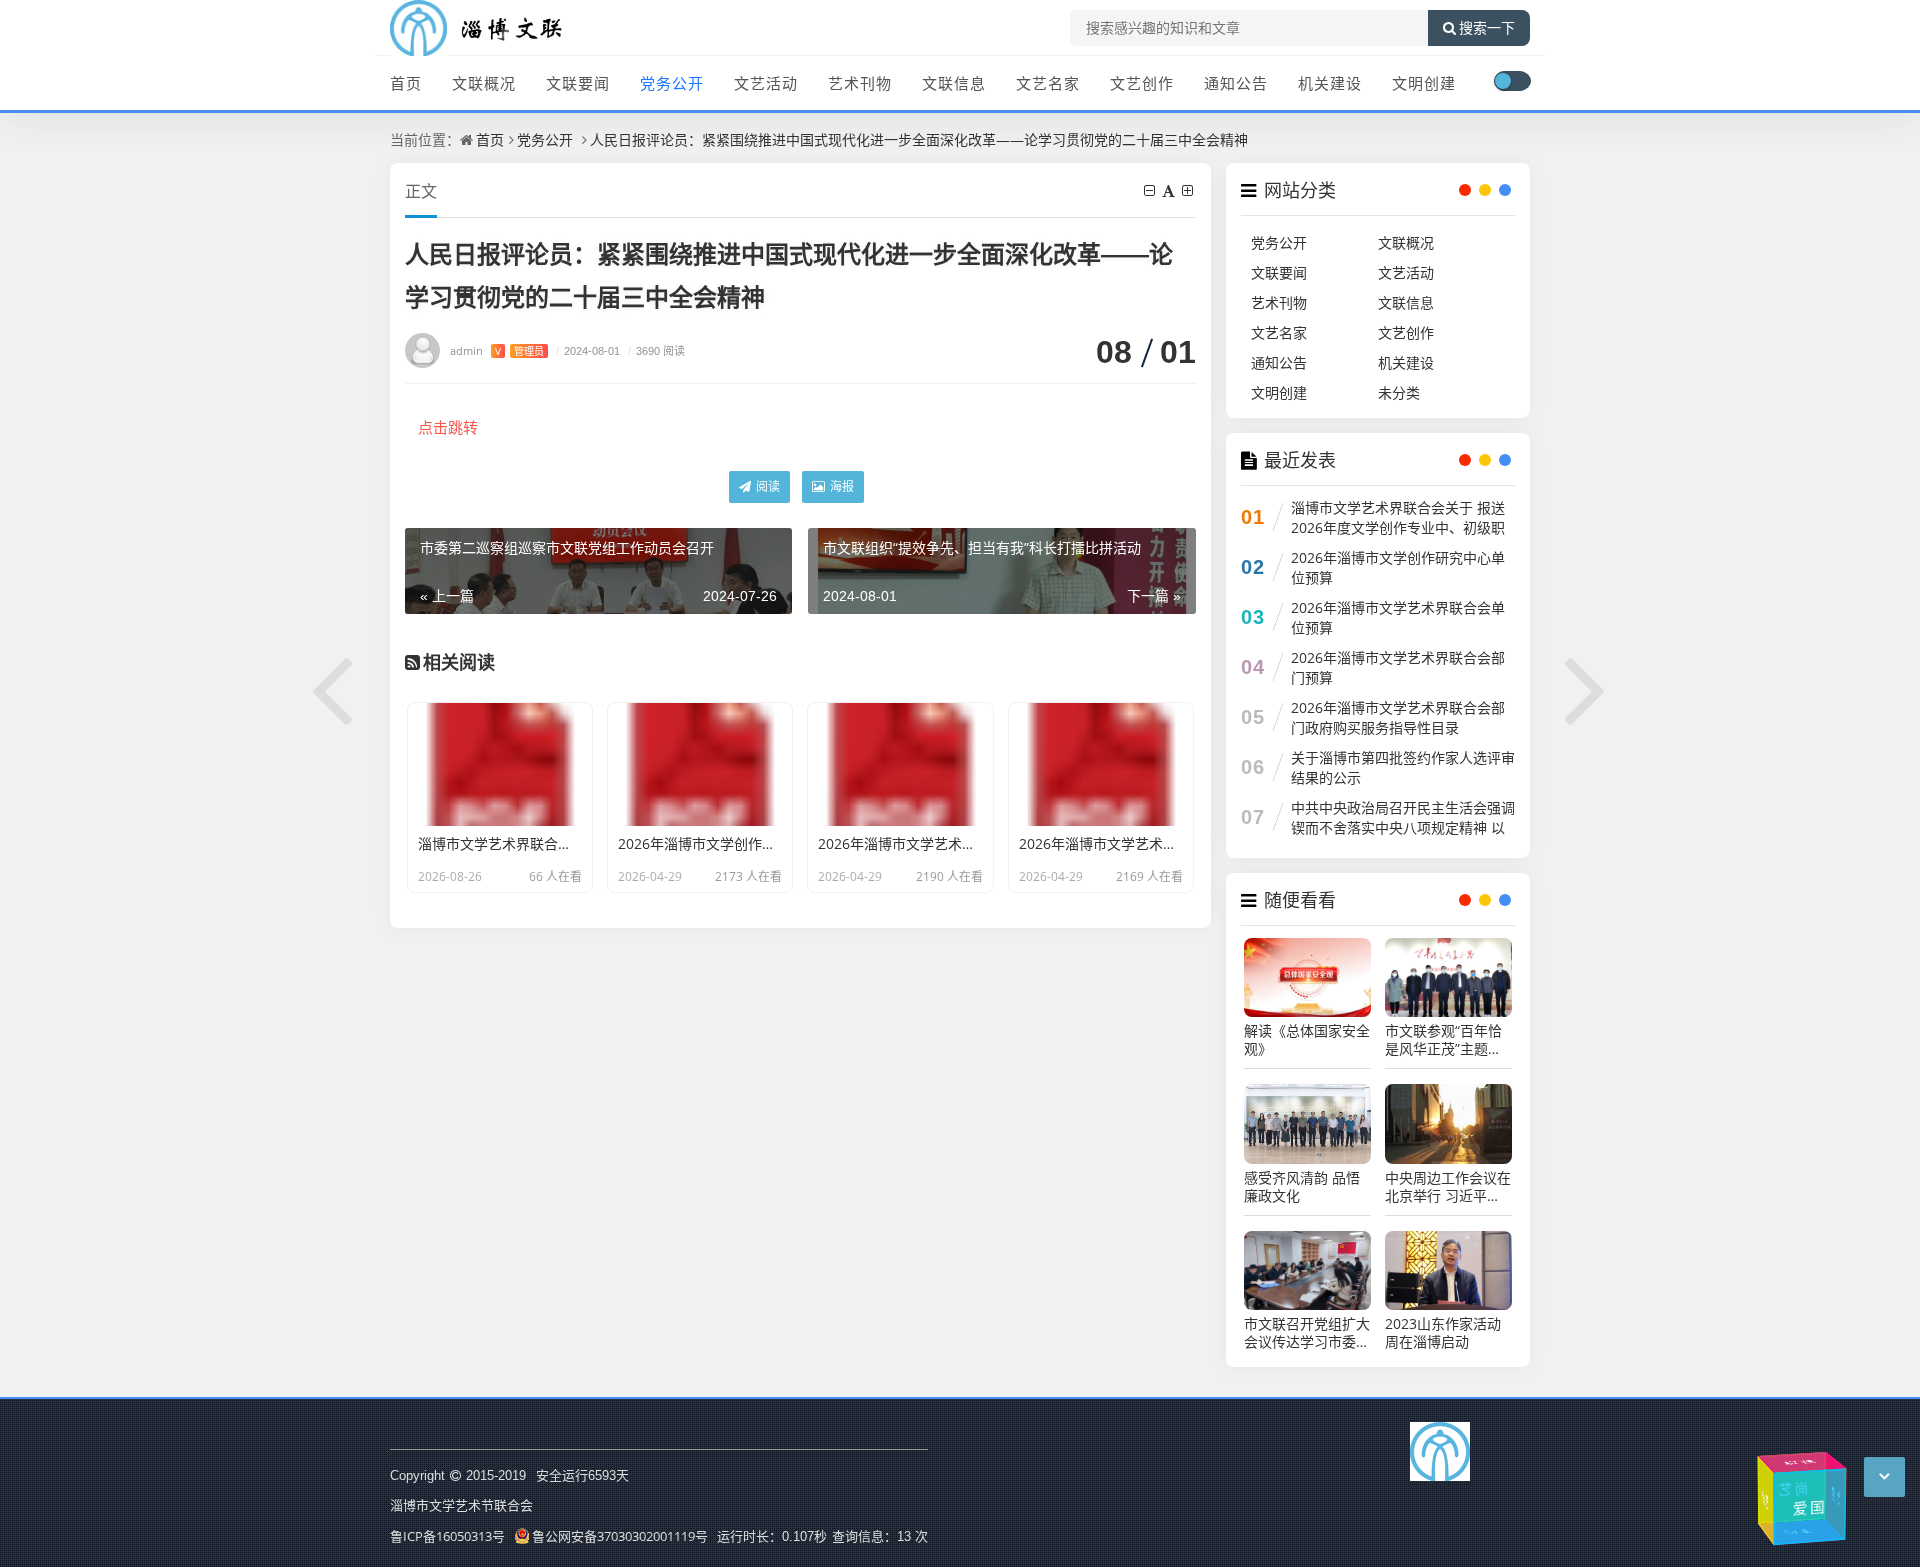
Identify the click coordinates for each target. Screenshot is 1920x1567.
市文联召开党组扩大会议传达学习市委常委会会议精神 (1307, 1333)
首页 (406, 83)
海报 (840, 486)
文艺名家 (1048, 83)
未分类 (1399, 392)
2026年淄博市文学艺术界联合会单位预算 (1398, 617)
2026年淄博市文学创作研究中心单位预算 (1398, 567)
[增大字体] (1189, 190)
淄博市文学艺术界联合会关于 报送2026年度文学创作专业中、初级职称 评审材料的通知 (1398, 527)
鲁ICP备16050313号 (447, 1536)
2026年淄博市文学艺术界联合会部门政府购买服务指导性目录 (1398, 717)
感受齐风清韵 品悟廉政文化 (1302, 1187)
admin (497, 350)
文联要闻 (578, 83)
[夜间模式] (1512, 81)
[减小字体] (1151, 190)
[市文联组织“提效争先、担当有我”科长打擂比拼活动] (1587, 687)
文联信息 (954, 83)
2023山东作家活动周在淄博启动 (1443, 1333)
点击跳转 (448, 427)
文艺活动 (766, 83)
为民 (1834, 1494)
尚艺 (1787, 1489)
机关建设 (1330, 83)
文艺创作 (1142, 83)
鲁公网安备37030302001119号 (620, 1536)
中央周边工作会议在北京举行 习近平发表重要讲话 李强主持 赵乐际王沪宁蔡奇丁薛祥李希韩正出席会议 (1448, 1187)
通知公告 (1236, 83)
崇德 (1800, 1461)
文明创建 (1424, 83)
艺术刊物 (860, 83)
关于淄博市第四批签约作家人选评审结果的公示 (1403, 767)
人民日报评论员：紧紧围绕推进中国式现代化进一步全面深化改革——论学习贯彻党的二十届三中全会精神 (919, 139)
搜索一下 (1487, 28)
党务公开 (672, 83)
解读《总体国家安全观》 (1307, 1040)
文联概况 (484, 83)
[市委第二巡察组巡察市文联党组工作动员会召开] (333, 687)
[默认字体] (1170, 190)
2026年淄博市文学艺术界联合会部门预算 (1398, 667)
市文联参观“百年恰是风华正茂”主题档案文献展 (1443, 1040)
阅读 (766, 486)
